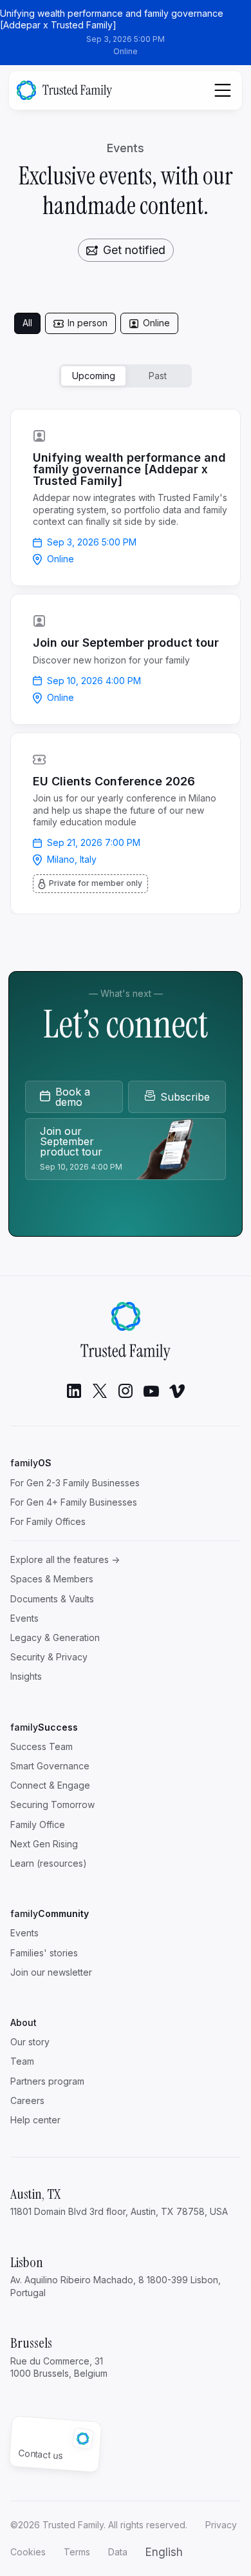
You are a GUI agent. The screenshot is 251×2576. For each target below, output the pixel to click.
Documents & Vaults (52, 1599)
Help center (35, 2120)
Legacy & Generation (55, 1637)
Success (44, 1727)
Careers (27, 2100)
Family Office (38, 1824)
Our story (30, 2042)
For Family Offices (48, 1521)
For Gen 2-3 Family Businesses (75, 1483)
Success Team (42, 1746)
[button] (164, 2552)
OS (31, 1463)
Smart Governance (50, 1766)
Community (50, 1913)
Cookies (28, 2552)
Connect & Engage (50, 1785)
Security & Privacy (49, 1657)
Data (118, 2552)
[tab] (27, 323)
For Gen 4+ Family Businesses (74, 1502)
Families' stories (44, 1953)
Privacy (221, 2525)
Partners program (47, 2081)
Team (22, 2061)
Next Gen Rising (44, 1844)
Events (24, 1618)
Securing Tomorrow (52, 1804)
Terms (77, 2552)
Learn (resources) (49, 1863)
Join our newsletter (51, 1972)
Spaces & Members (52, 1579)
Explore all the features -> (65, 1559)
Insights (26, 1676)
